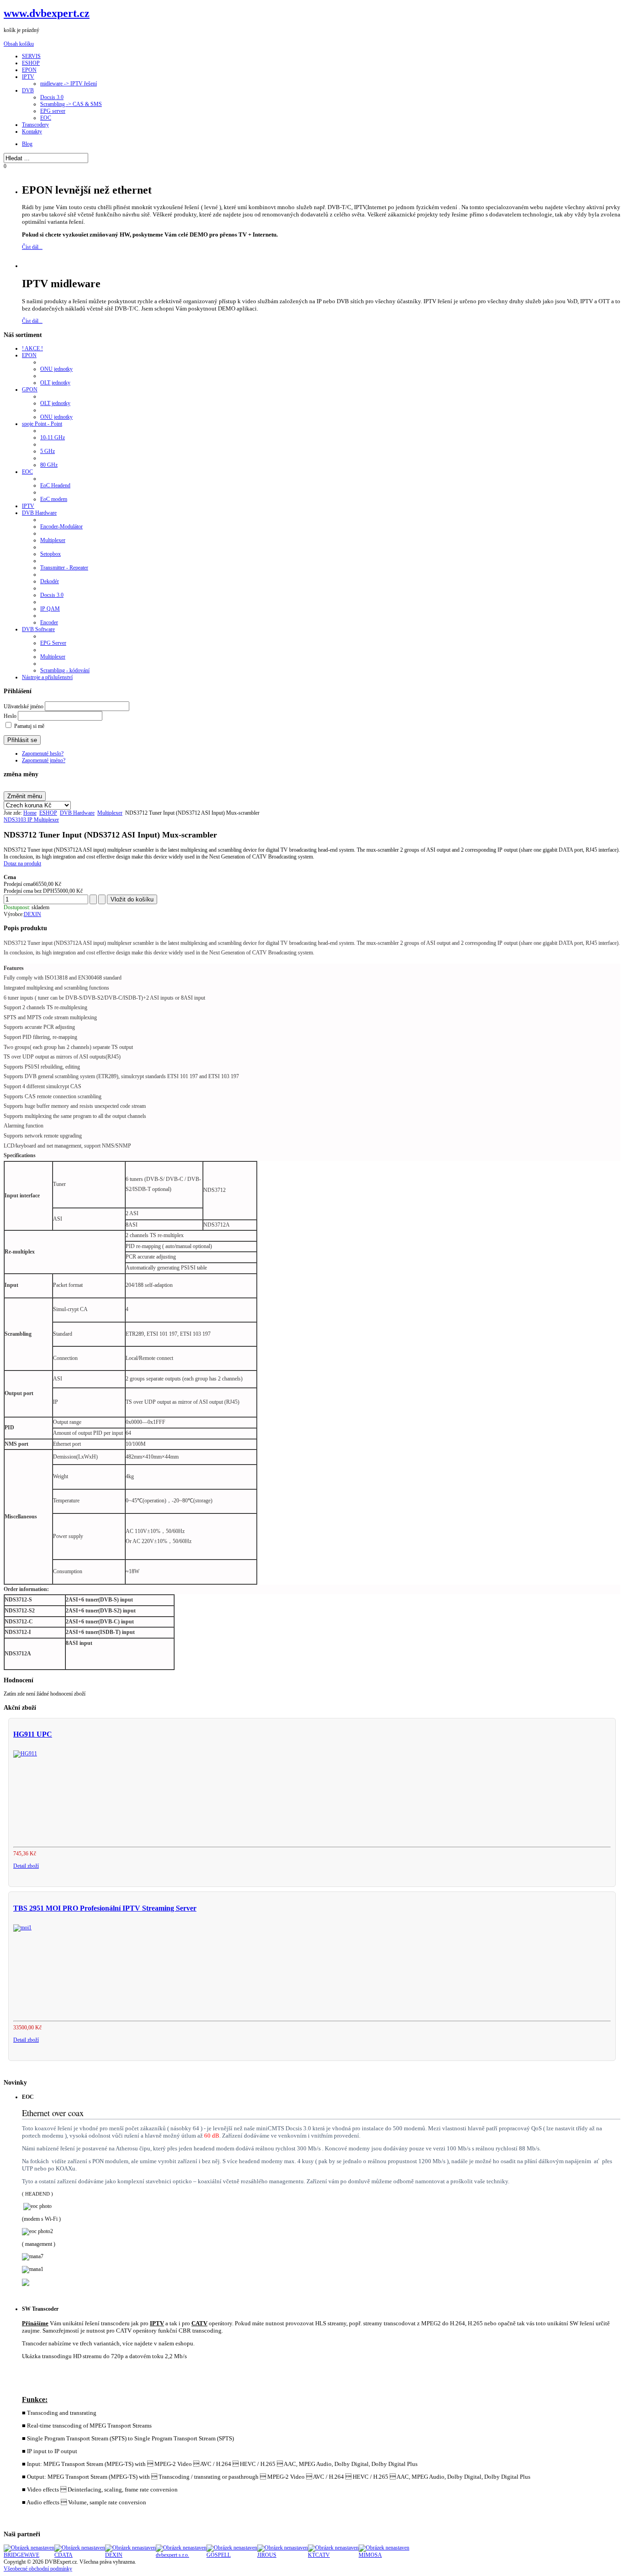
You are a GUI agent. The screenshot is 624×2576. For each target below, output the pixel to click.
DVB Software (38, 629)
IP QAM (50, 609)
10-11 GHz (53, 437)
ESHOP (48, 813)
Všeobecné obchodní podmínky (38, 2569)
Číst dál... (32, 247)
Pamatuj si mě (29, 726)
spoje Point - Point (42, 424)
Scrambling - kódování (65, 670)
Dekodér (50, 581)
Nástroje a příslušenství (47, 677)
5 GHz (48, 451)
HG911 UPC (33, 1734)
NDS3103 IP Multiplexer (31, 820)
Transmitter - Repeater (64, 568)
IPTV (28, 506)
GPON (30, 390)
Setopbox (50, 554)
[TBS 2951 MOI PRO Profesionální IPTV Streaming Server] (22, 1928)
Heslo (10, 716)
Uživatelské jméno (24, 706)
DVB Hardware (39, 513)
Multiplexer (53, 540)
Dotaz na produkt (22, 864)
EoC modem (54, 499)
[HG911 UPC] (25, 1754)
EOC (27, 472)
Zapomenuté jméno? (44, 760)
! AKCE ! (32, 348)
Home (30, 813)
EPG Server (53, 643)
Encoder (49, 622)
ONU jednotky (56, 369)
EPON (29, 355)
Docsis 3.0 (52, 595)
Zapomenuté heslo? (43, 753)
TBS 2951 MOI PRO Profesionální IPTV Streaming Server (105, 1908)
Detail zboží (26, 1866)
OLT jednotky (55, 383)
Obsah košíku (19, 44)
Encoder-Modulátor (61, 527)
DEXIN (32, 914)
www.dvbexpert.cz (47, 13)
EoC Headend (55, 485)
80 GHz (49, 465)
